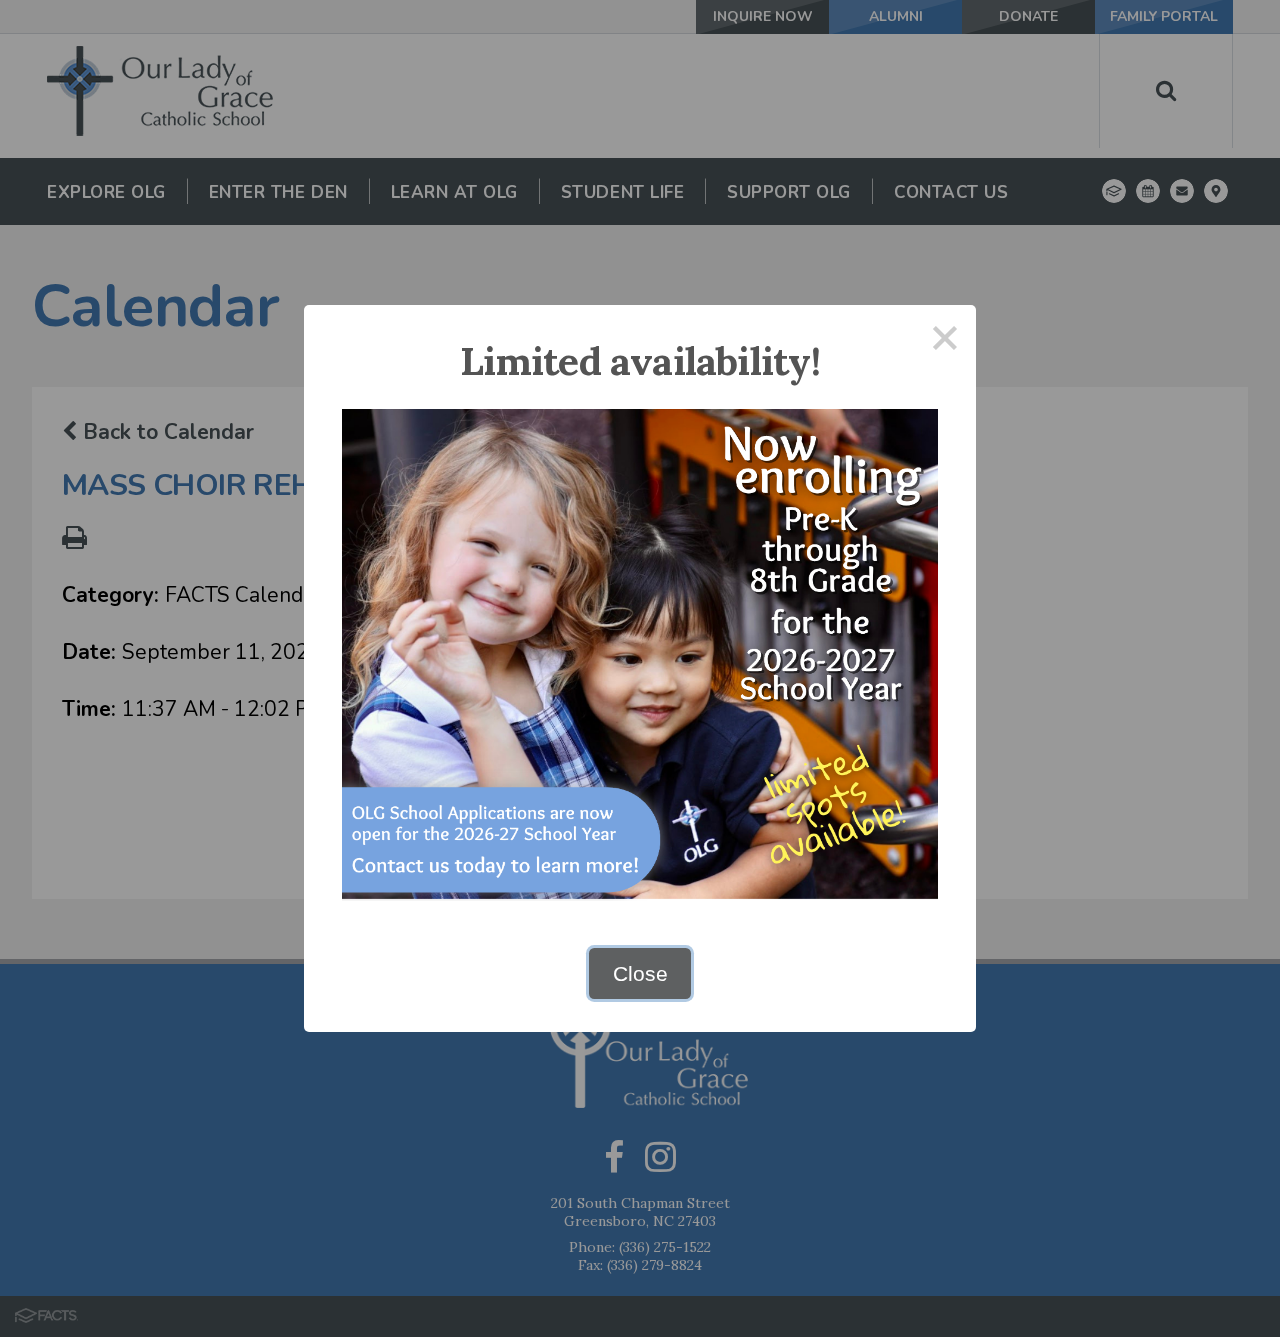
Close (640, 973)
